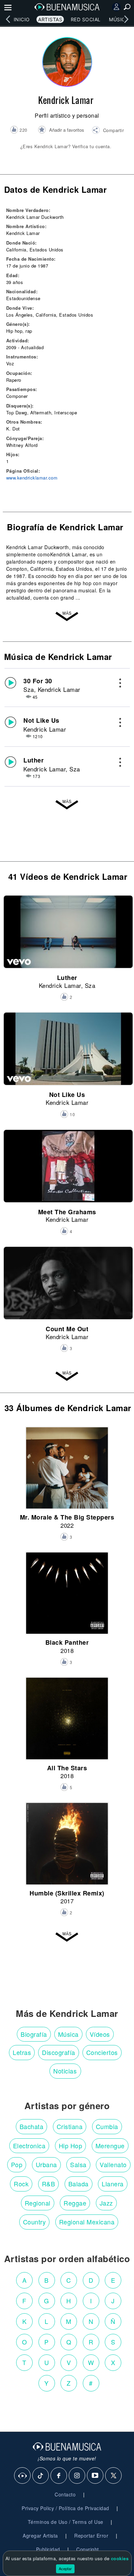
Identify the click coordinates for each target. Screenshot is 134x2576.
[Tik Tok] (41, 2476)
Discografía (59, 2052)
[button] (108, 131)
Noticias (65, 2071)
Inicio (22, 19)
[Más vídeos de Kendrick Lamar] (67, 1378)
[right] (126, 19)
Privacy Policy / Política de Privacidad (65, 2508)
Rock (21, 2184)
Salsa (78, 2164)
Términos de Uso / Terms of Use (66, 2522)
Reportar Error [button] (91, 2536)
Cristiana (70, 2126)
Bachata (32, 2126)
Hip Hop (71, 2146)
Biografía (34, 2034)
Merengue (110, 2146)
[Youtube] (96, 2476)
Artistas (50, 19)
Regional (38, 2203)
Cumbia (107, 2126)
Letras (22, 2052)
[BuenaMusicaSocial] (23, 2476)
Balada (79, 2184)
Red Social (86, 19)
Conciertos (102, 2052)
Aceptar (65, 2568)
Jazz (106, 2203)
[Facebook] (59, 2476)
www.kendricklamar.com (32, 478)
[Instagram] (77, 2476)
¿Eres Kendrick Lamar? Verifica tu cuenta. (66, 146)
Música (119, 19)
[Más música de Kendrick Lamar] (67, 806)
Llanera (113, 2184)
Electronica (29, 2146)
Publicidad (48, 2549)
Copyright (88, 2549)
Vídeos (100, 2034)
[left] (8, 19)
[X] (114, 2476)
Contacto (65, 2494)
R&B (49, 2184)
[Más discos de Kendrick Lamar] (67, 1939)
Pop (17, 2164)
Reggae (75, 2203)
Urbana (46, 2164)
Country (35, 2222)
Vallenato (113, 2164)
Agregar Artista (40, 2536)
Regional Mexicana (87, 2222)
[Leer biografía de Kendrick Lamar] (67, 618)
